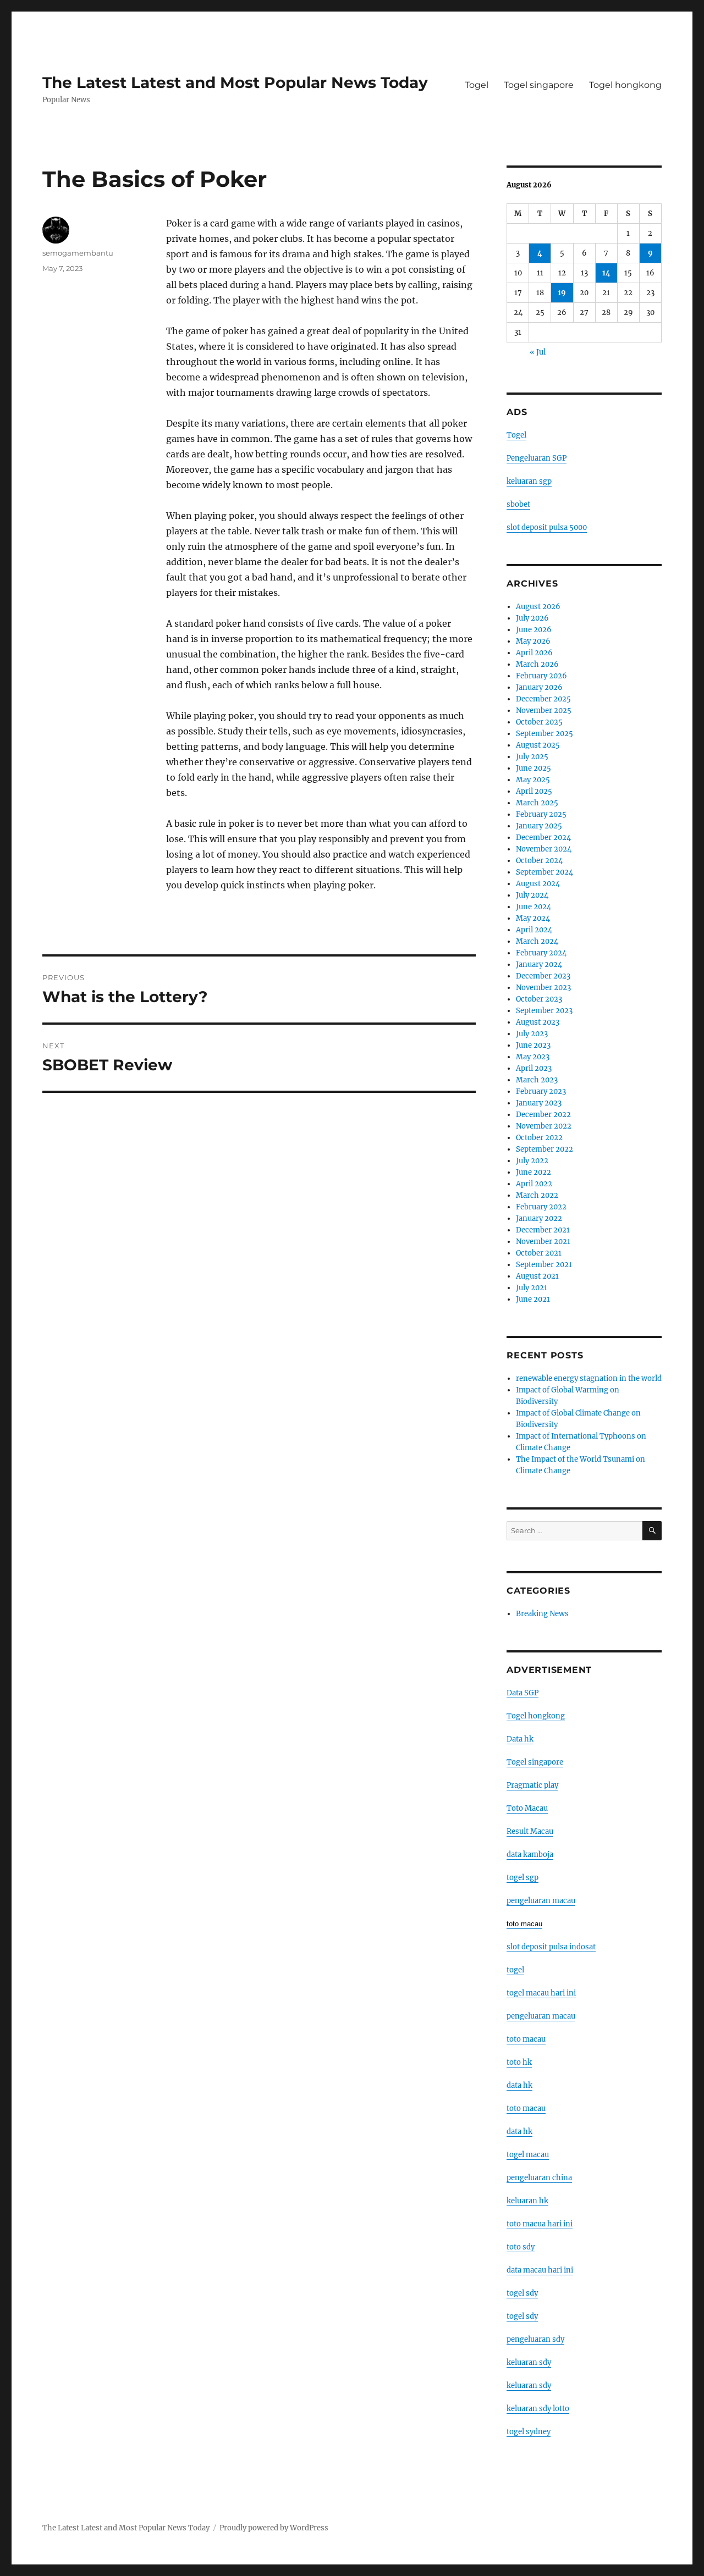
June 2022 (533, 1172)
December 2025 (543, 699)
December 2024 (543, 838)
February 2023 (541, 1091)
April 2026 (534, 653)
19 (562, 293)
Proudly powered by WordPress (274, 2528)
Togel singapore (539, 85)
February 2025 (541, 814)
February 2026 (541, 676)
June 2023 (533, 1045)
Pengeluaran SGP (537, 458)
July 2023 (532, 1034)
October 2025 (539, 722)
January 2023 (539, 1103)
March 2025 (537, 803)
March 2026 (537, 664)
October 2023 (539, 999)
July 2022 (532, 1161)
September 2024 (544, 872)
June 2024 (533, 907)
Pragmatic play (532, 1785)
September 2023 (544, 1011)
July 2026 (532, 618)
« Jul (538, 352)
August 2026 (538, 607)
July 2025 (532, 757)
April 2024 (534, 930)
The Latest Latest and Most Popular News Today (235, 82)
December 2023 (543, 976)
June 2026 (534, 630)
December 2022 (543, 1115)
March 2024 (537, 941)
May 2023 (533, 1057)
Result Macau (530, 1831)
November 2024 (544, 849)
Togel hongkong (625, 85)
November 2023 (543, 988)
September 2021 (544, 1265)
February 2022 (541, 1207)
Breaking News (542, 1614)
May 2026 (533, 641)
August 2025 (538, 745)
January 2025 (539, 826)
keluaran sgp (529, 481)
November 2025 (544, 711)
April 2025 (534, 791)
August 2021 (537, 1276)
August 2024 (538, 884)
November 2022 (544, 1126)
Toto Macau (527, 1808)
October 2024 (539, 861)
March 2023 (537, 1080)
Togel (477, 85)
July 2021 (532, 1288)
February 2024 (541, 953)
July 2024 (532, 895)
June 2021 (533, 1299)
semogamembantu (78, 253)
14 (606, 273)
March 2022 (537, 1195)
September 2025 (544, 734)
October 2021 (539, 1253)
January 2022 (539, 1218)
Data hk (520, 1739)
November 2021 (543, 1242)
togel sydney (529, 2432)
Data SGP (522, 1693)
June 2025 (533, 768)
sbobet (518, 504)
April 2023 (534, 1068)
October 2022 (539, 1138)
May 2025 (533, 780)
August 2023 (538, 1022)
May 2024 (533, 918)
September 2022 (544, 1149)
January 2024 (539, 964)
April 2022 (534, 1184)
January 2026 (539, 687)
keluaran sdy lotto (538, 2409)
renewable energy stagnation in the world (589, 1378)
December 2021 (543, 1230)
